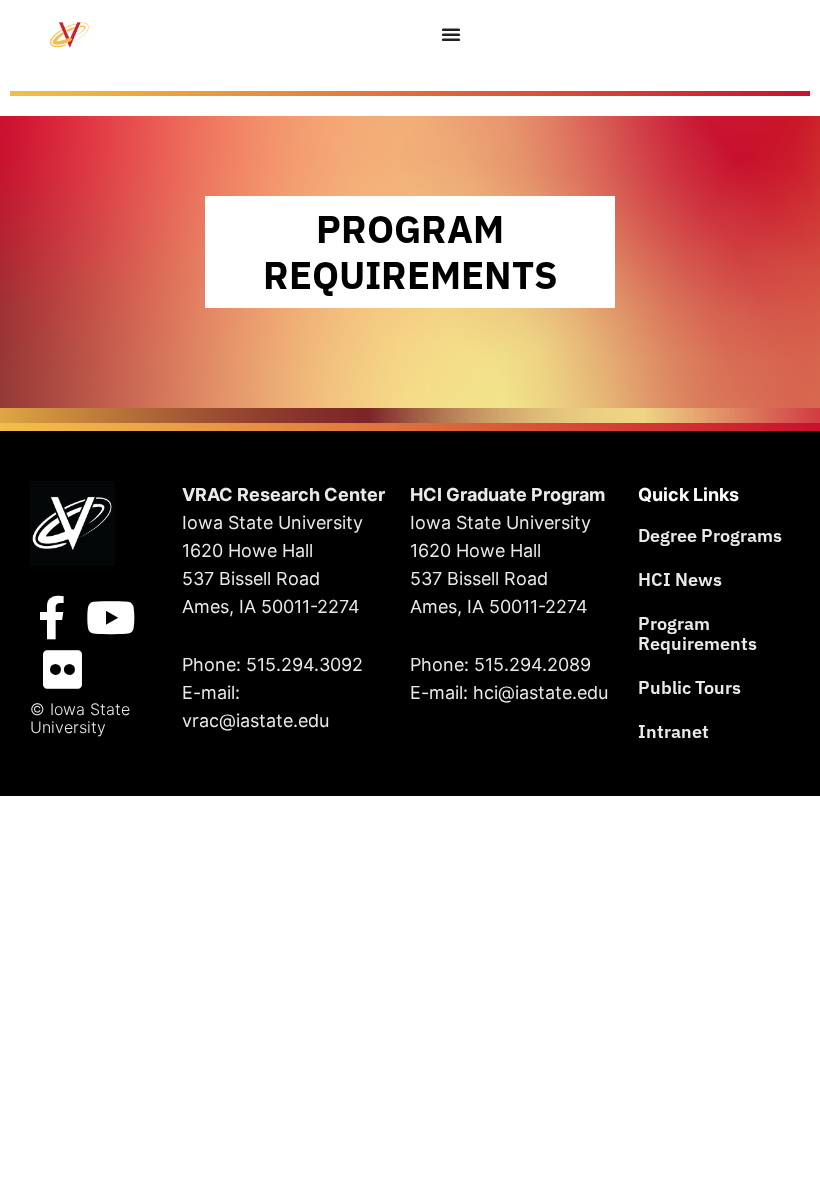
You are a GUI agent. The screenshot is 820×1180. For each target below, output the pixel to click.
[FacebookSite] (52, 618)
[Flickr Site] (62, 670)
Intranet (673, 731)
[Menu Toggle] (451, 34)
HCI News (680, 579)
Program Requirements (697, 633)
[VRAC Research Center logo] (72, 523)
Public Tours (689, 687)
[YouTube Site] (111, 618)
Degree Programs (710, 535)
